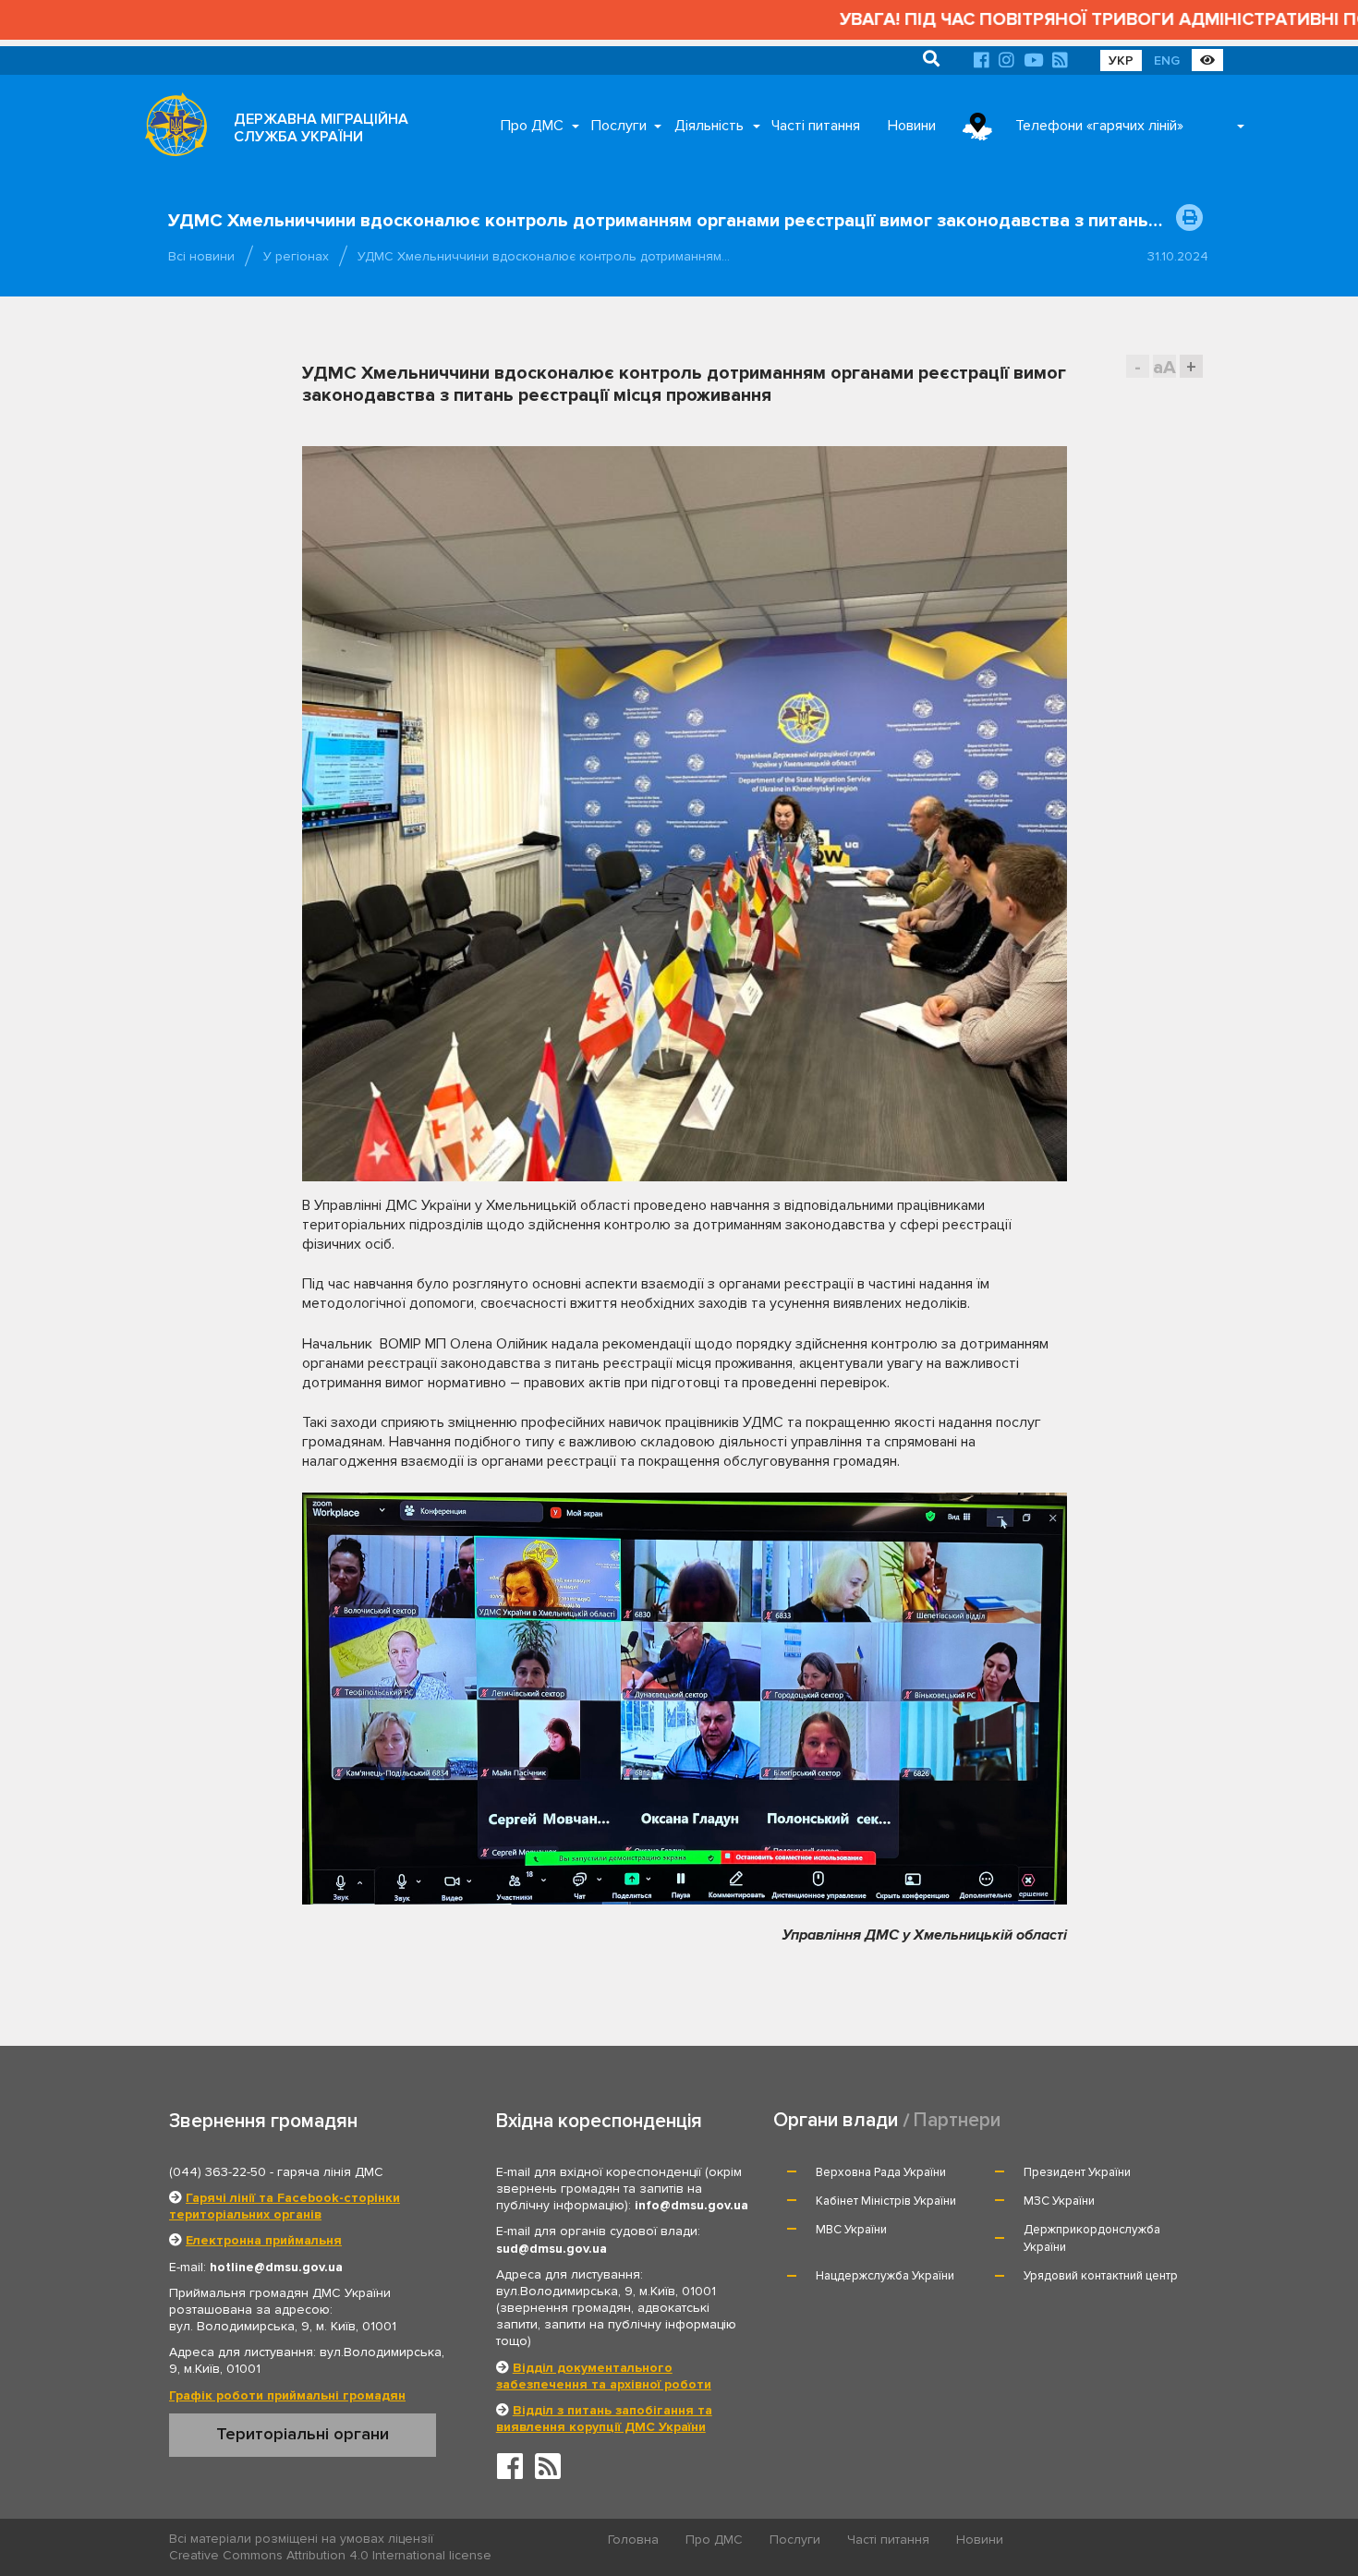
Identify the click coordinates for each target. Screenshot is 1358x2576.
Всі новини (201, 256)
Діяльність (709, 126)
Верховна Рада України (881, 2172)
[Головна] (171, 129)
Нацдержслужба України (885, 2276)
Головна (633, 2540)
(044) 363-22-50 (218, 2172)
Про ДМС (532, 126)
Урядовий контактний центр (1101, 2276)
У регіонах (296, 256)
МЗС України (1059, 2201)
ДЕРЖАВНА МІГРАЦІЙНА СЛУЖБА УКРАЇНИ (321, 128)
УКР (1121, 60)
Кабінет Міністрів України (886, 2201)
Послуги (619, 126)
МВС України (851, 2230)
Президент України (1077, 2172)
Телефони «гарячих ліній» (1099, 126)
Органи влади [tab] (836, 2120)
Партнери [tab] (957, 2120)
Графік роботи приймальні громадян (287, 2395)
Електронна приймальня (264, 2240)
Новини (912, 126)
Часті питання (816, 126)
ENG (1167, 60)
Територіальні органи (303, 2434)
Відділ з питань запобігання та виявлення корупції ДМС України (604, 2419)
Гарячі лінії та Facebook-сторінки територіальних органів (285, 2206)
